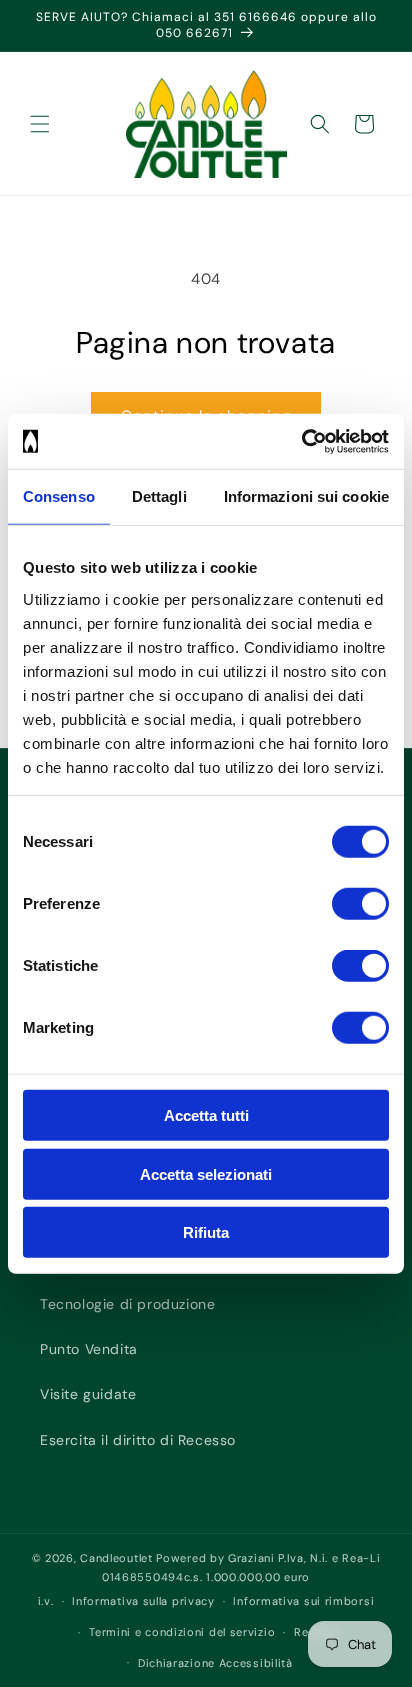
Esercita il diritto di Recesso (138, 1440)
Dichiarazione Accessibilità (215, 1663)
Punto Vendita (89, 1349)
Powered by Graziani (215, 1558)
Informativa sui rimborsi (303, 1601)
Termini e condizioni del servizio (182, 1632)
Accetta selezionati (206, 1173)
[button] (40, 124)
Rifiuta (206, 1232)
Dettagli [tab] (159, 496)
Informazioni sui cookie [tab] (306, 496)
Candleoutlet (116, 1558)
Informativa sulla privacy (143, 1601)
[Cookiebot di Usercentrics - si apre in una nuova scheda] (301, 441)
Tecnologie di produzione (127, 1304)
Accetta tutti (206, 1115)
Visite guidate (88, 1394)
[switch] (360, 904)
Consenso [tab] (59, 496)
